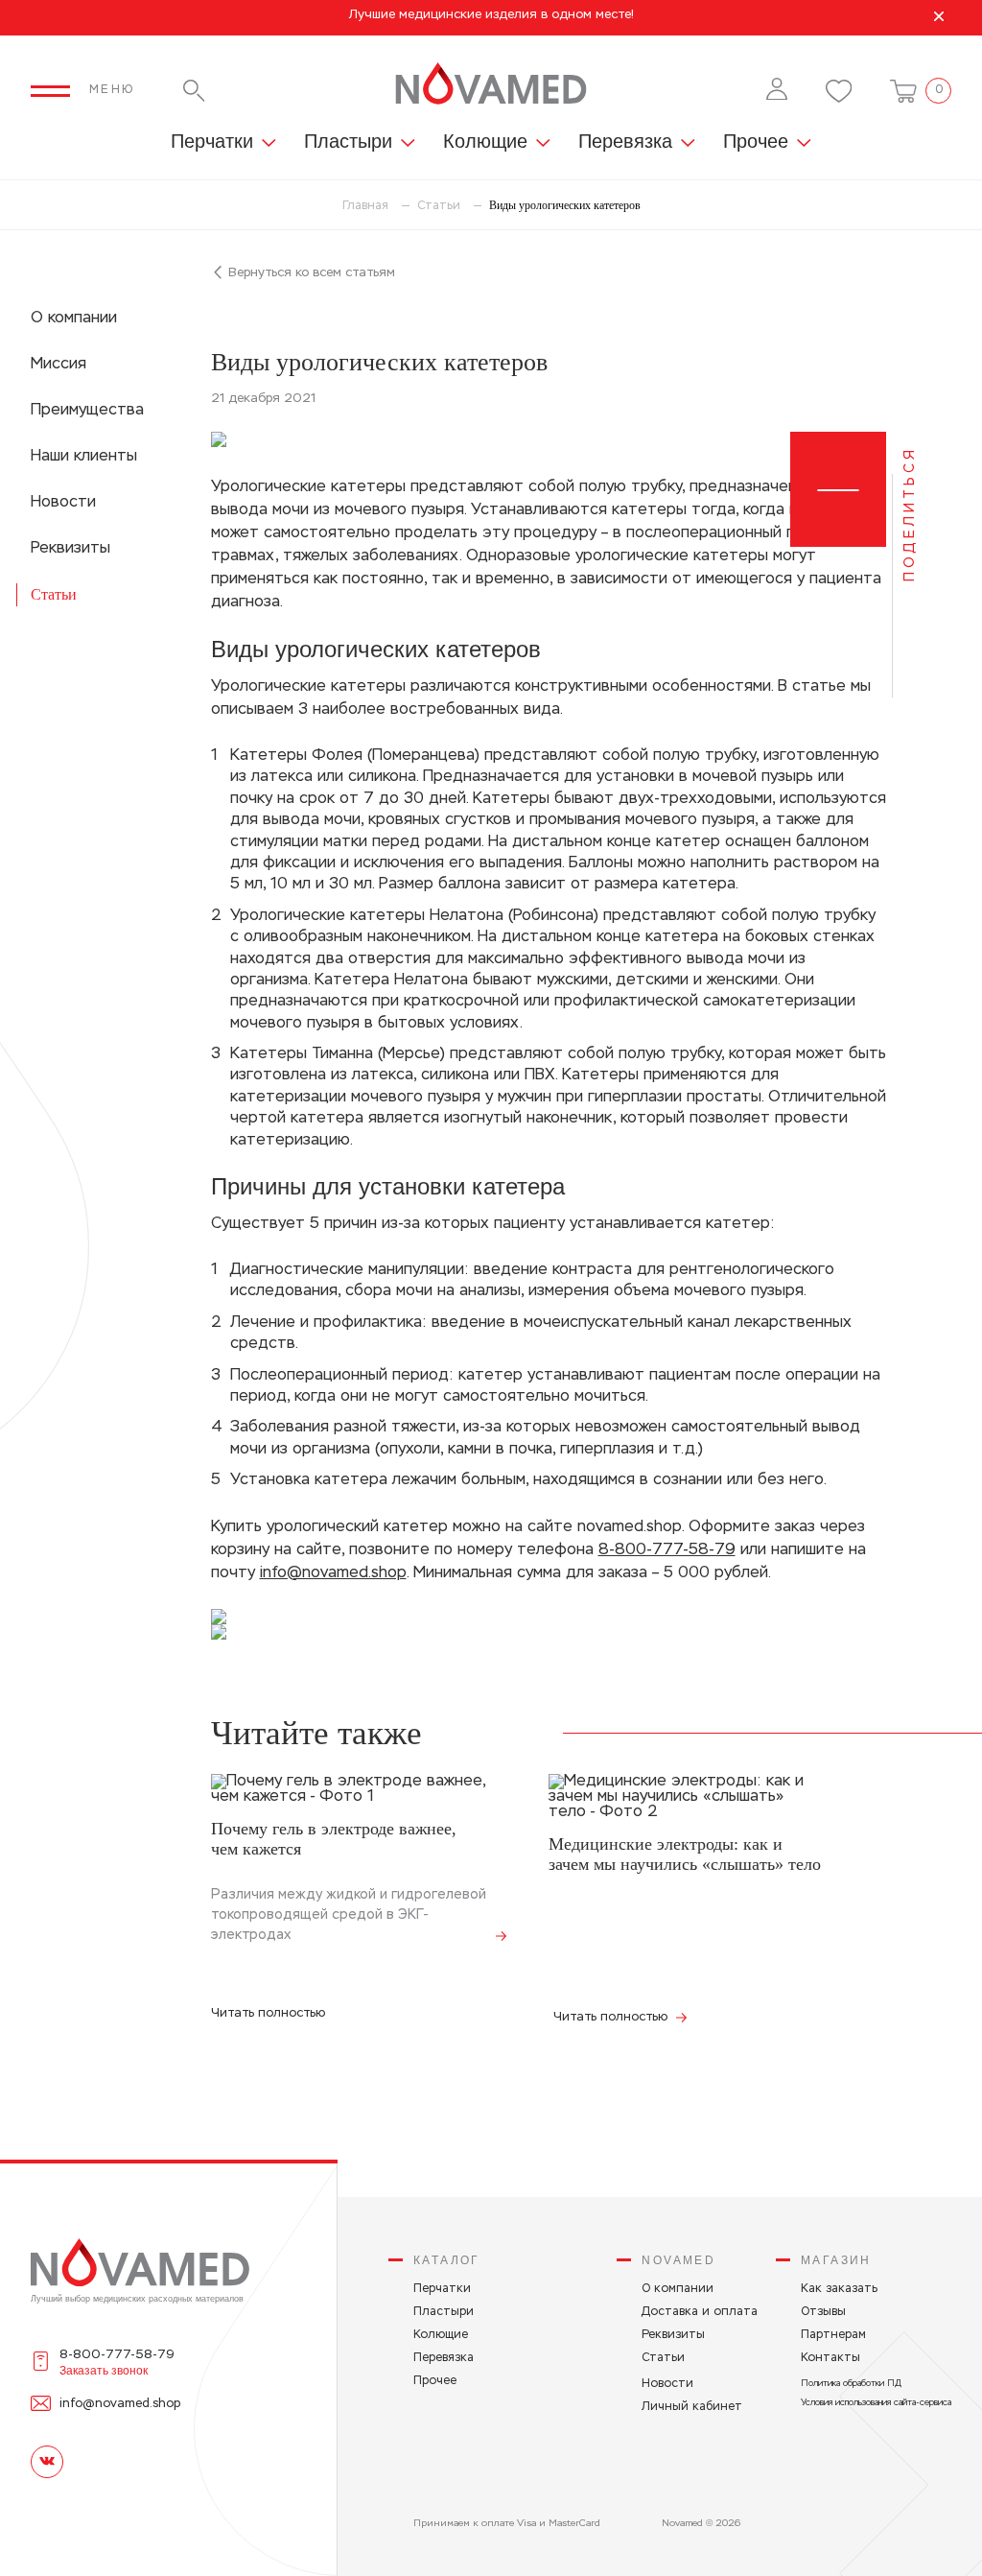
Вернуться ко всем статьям (310, 273)
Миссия (58, 365)
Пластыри (348, 142)
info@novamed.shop (333, 1573)
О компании (74, 319)
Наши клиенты (84, 457)
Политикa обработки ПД (851, 2384)
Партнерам (833, 2335)
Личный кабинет (692, 2407)
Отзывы (823, 2312)
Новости (63, 503)
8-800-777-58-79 (667, 1550)
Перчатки (212, 142)
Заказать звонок (104, 2371)
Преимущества (87, 411)
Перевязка (625, 142)
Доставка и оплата (700, 2312)
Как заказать (839, 2289)
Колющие (485, 142)
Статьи (54, 594)
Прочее (756, 142)
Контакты (830, 2358)
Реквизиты (70, 549)
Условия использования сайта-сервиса (876, 2403)
